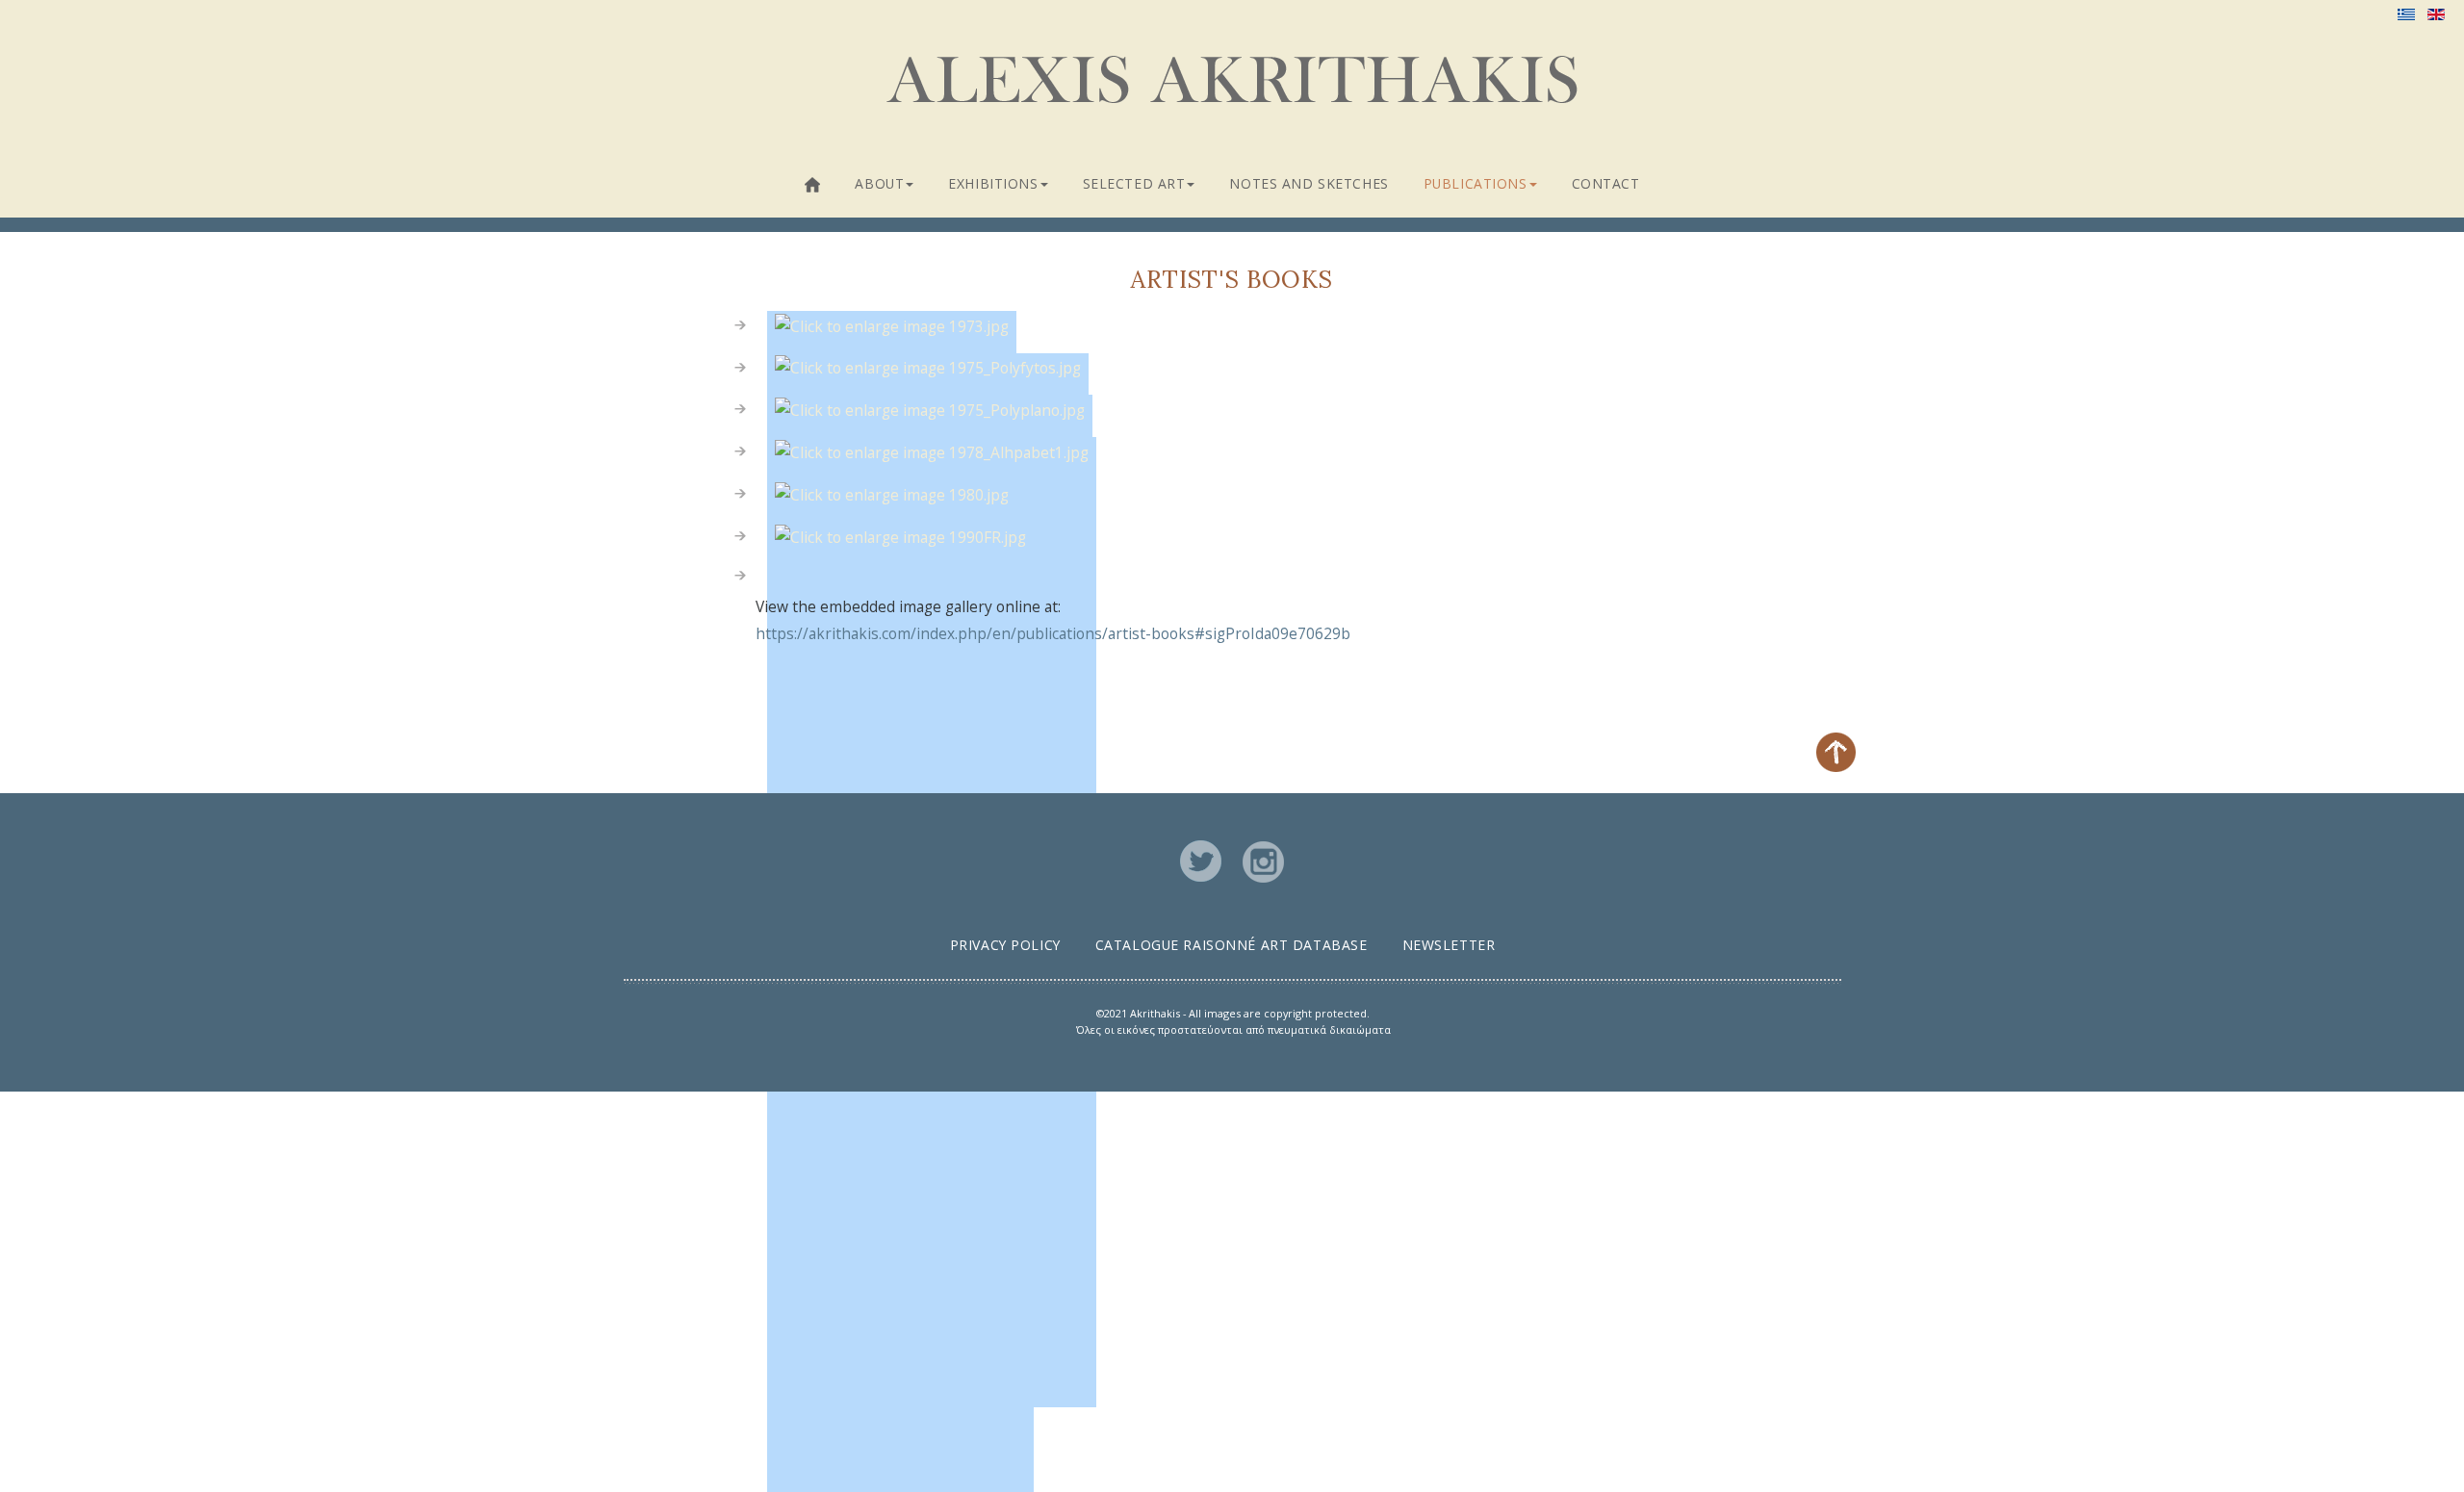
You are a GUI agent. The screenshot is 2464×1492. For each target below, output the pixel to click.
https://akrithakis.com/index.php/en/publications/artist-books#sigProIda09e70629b (1053, 633)
